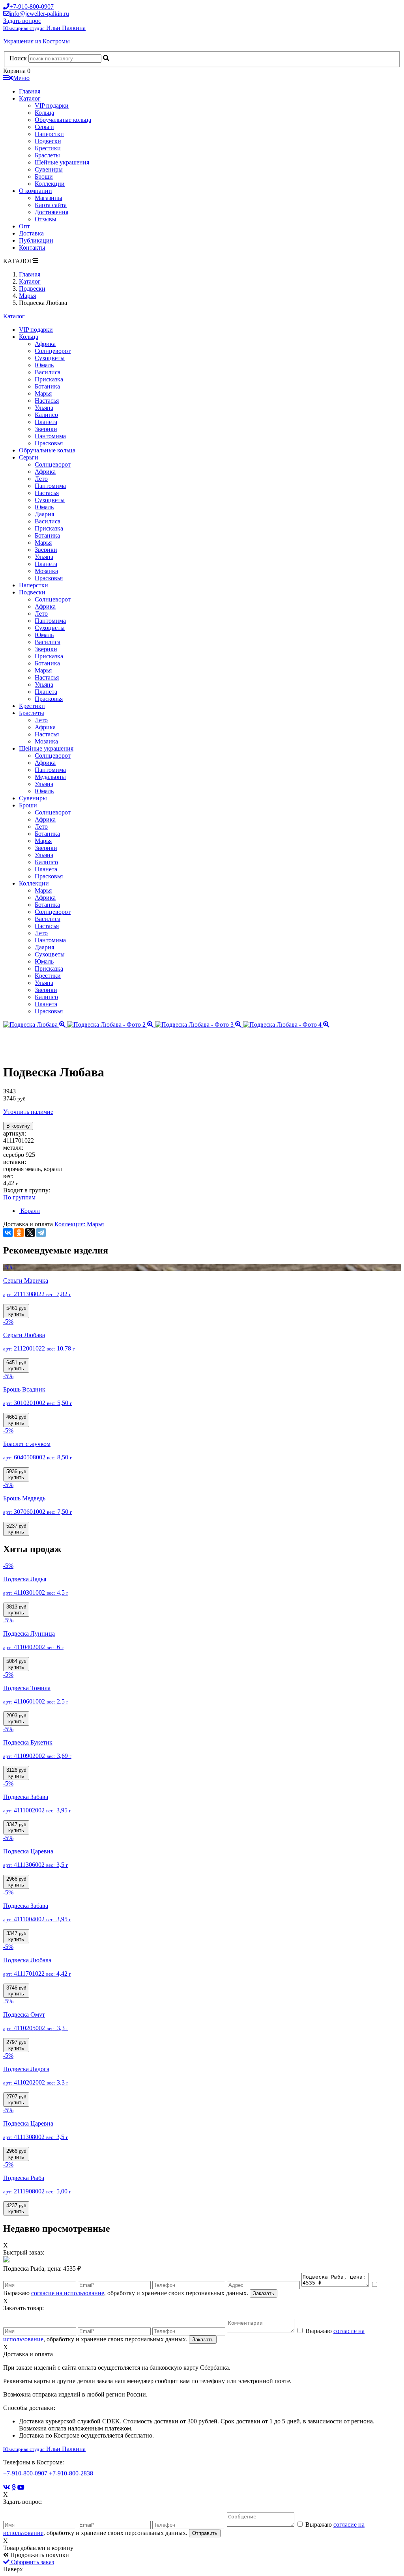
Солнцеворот (53, 351)
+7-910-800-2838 (71, 2473)
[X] (30, 1233)
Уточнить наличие (28, 1112)
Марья (43, 393)
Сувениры (49, 169)
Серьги (44, 127)
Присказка (49, 379)
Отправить (205, 2533)
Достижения (51, 212)
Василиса (48, 372)
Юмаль (44, 365)
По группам (19, 1197)
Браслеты (47, 155)
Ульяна (44, 408)
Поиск (18, 58)
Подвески (48, 141)
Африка (45, 344)
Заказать (264, 2293)
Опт (24, 226)
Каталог (30, 98)
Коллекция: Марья (79, 1224)
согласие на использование (68, 2293)
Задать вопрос (22, 21)
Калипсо (46, 415)
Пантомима (50, 436)
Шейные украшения (62, 162)
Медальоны (50, 777)
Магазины (49, 198)
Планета (46, 422)
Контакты (32, 248)
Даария (44, 514)
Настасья (47, 401)
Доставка (31, 233)
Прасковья (49, 443)
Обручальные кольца (63, 120)
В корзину (18, 1126)
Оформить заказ (32, 2562)
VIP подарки (52, 106)
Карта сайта (51, 205)
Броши (44, 177)
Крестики (48, 148)
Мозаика (46, 571)
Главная (30, 91)
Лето (41, 479)
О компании (36, 191)
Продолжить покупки (39, 2555)
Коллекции (50, 184)
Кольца (44, 113)
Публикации (36, 240)
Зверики (46, 429)
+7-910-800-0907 (25, 2473)
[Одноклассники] (19, 1233)
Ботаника (47, 386)
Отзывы (46, 219)
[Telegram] (41, 1233)
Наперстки (49, 134)
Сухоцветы (50, 358)
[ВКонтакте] (8, 1233)
